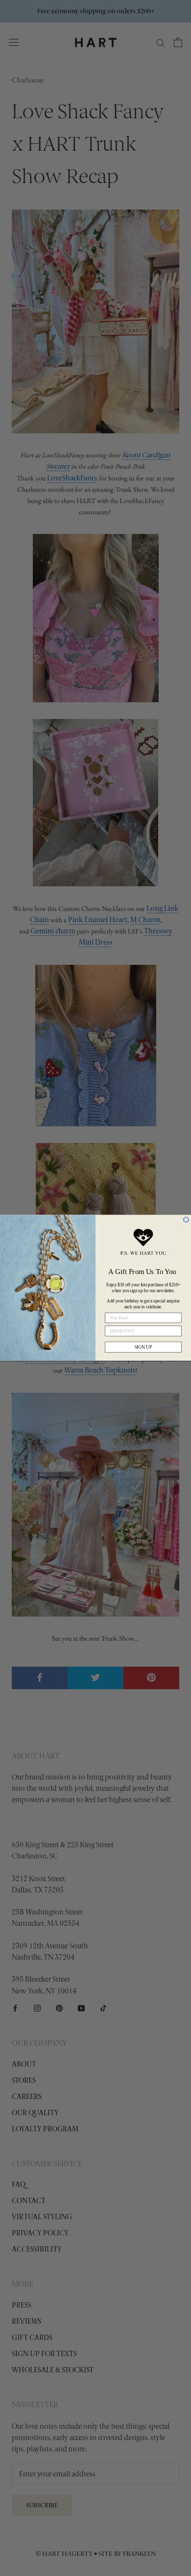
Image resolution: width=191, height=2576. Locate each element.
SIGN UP (143, 1347)
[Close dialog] (186, 1220)
